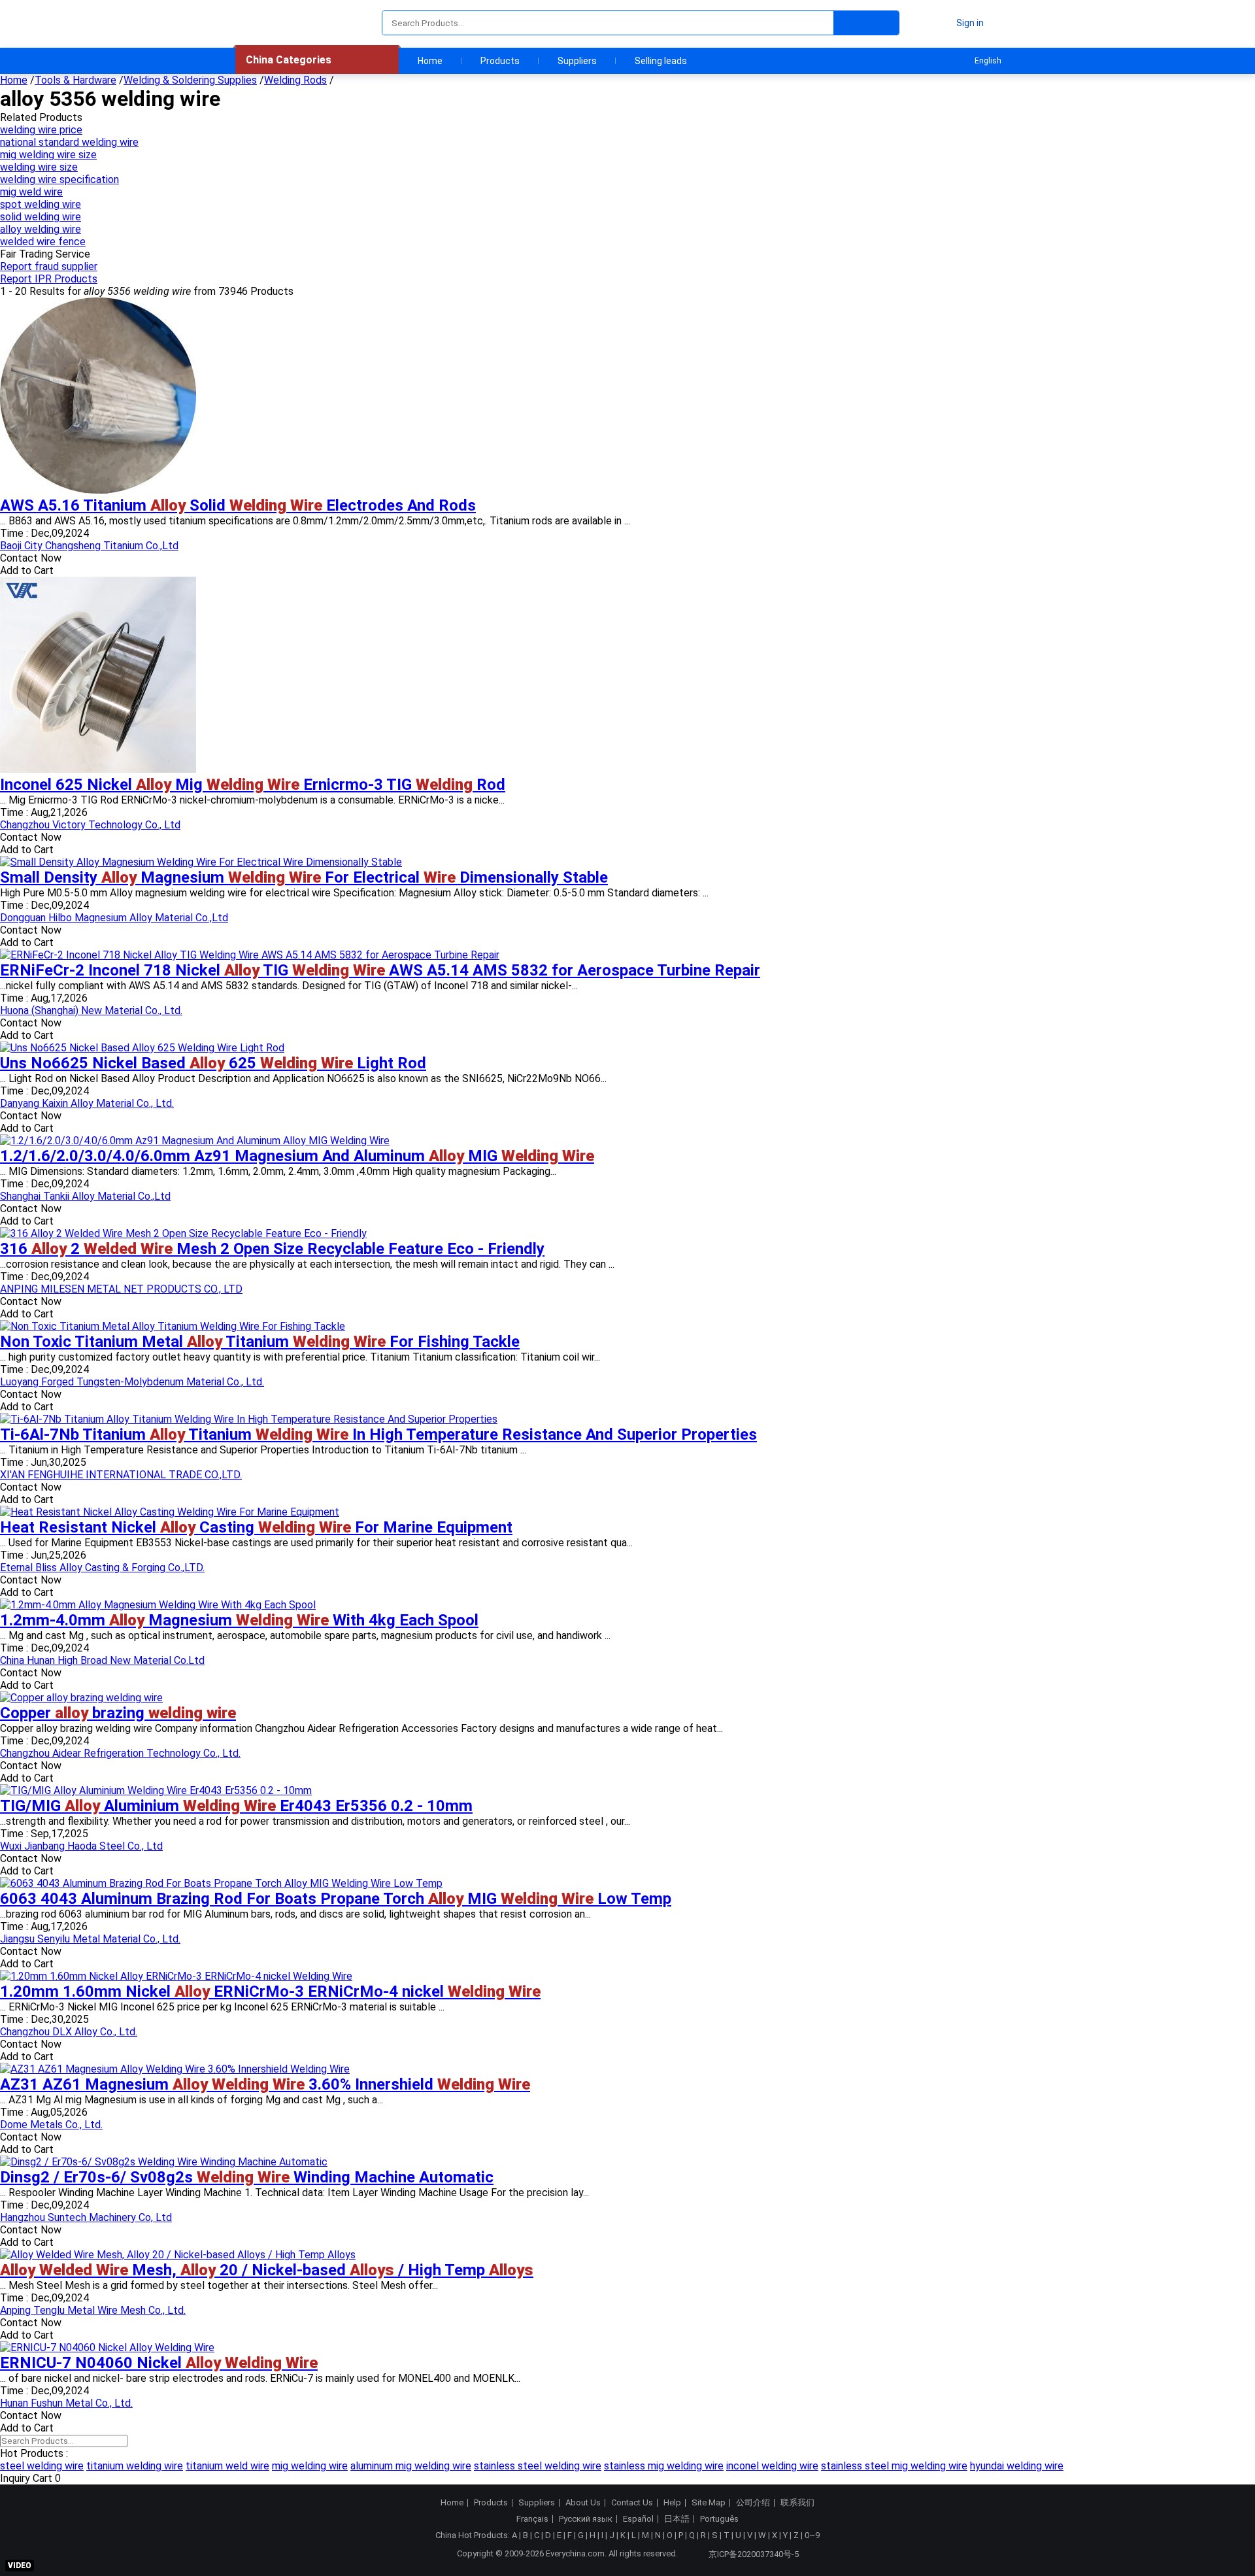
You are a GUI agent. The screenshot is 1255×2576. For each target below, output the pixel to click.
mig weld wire (31, 192)
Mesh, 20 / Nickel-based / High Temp (267, 2270)
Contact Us (632, 2503)
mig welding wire (310, 2466)
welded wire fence (43, 242)
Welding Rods (295, 80)
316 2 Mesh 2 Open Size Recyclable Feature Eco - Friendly (272, 1249)
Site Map (709, 2503)
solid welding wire (41, 217)
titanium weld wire (227, 2466)
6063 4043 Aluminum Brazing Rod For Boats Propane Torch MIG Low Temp (336, 1899)
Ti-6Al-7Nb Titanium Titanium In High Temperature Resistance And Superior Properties (378, 1434)
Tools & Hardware (75, 80)
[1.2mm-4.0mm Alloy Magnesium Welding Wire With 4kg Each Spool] (158, 1605)
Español (638, 2519)
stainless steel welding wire (538, 2466)
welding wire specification (59, 179)
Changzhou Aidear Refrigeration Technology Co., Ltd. (120, 1753)
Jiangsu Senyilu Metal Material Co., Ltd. (90, 1939)
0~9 (812, 2535)
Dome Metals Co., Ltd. (51, 2125)
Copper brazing (118, 1713)
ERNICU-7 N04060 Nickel (159, 2363)
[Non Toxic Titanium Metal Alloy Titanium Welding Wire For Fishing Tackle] (173, 1326)
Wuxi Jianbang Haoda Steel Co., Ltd (81, 1846)
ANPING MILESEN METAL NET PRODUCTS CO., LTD (121, 1289)
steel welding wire (42, 2466)
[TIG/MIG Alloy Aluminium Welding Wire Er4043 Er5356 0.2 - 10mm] (156, 1790)
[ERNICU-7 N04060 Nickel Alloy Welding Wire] (107, 2347)
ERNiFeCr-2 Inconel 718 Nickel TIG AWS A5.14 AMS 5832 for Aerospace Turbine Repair (380, 970)
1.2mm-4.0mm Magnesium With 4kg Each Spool (239, 1620)
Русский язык (586, 2519)
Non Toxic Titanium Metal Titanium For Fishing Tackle (260, 1342)
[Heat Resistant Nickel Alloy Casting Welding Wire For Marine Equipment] (170, 1512)
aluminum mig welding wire (411, 2466)
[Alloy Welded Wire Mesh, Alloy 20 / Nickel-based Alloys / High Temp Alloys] (178, 2255)
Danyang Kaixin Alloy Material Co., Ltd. (87, 1103)
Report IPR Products (49, 279)
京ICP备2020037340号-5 (754, 2554)
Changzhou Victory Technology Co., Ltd (90, 825)
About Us (583, 2503)
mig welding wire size (48, 155)
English (988, 61)
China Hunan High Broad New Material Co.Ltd (102, 1660)
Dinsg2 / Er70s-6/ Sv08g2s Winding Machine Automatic (247, 2177)
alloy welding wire (41, 229)
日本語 (677, 2519)
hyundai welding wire (1017, 2466)
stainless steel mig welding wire (894, 2466)
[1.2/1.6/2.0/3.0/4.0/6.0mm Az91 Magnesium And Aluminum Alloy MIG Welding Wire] (195, 1141)
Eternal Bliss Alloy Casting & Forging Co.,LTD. (102, 1568)
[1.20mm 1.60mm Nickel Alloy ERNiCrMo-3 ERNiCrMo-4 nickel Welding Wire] (176, 1976)
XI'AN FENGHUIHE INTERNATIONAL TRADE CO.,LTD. (121, 1475)
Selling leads (661, 61)
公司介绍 (753, 2503)
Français (532, 2519)
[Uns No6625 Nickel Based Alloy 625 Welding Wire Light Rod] (142, 1048)
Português (719, 2519)
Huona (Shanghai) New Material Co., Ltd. (91, 1010)
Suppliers (577, 61)
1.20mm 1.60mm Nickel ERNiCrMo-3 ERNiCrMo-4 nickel (270, 1991)
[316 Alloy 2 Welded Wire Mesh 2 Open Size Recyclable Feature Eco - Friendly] (183, 1233)
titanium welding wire (135, 2466)
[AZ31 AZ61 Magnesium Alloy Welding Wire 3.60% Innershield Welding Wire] (175, 2069)
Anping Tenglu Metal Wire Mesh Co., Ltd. (93, 2310)
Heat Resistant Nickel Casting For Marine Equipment (256, 1527)
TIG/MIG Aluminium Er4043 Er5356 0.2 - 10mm (236, 1806)
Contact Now (31, 558)
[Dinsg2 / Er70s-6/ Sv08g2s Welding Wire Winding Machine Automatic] (164, 2162)
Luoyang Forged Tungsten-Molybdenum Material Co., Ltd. (132, 1382)
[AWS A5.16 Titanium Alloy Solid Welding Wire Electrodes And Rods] (98, 490)
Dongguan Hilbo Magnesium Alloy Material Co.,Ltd (114, 918)
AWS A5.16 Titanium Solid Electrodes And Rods (238, 505)
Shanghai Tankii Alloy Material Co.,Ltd (85, 1196)
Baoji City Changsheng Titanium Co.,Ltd (89, 546)
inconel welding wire (772, 2466)
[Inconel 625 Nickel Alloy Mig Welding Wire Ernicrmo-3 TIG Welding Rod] (98, 769)
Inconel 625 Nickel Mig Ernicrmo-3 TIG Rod (253, 785)
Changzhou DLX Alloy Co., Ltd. (69, 2032)
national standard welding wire (69, 142)
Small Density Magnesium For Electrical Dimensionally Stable (304, 877)
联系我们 (797, 2503)
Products (500, 61)
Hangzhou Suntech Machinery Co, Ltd (86, 2217)
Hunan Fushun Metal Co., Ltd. (66, 2403)
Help (672, 2503)
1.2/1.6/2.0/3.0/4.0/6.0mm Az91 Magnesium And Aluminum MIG (297, 1156)
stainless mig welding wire (664, 2466)
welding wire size (39, 167)
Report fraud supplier (49, 266)
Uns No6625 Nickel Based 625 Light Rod (213, 1063)
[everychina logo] (273, 23)
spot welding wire (41, 204)
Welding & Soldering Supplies (190, 80)
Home (430, 61)
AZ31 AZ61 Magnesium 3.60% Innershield (265, 2084)
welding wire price (41, 130)
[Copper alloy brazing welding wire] (81, 1698)
